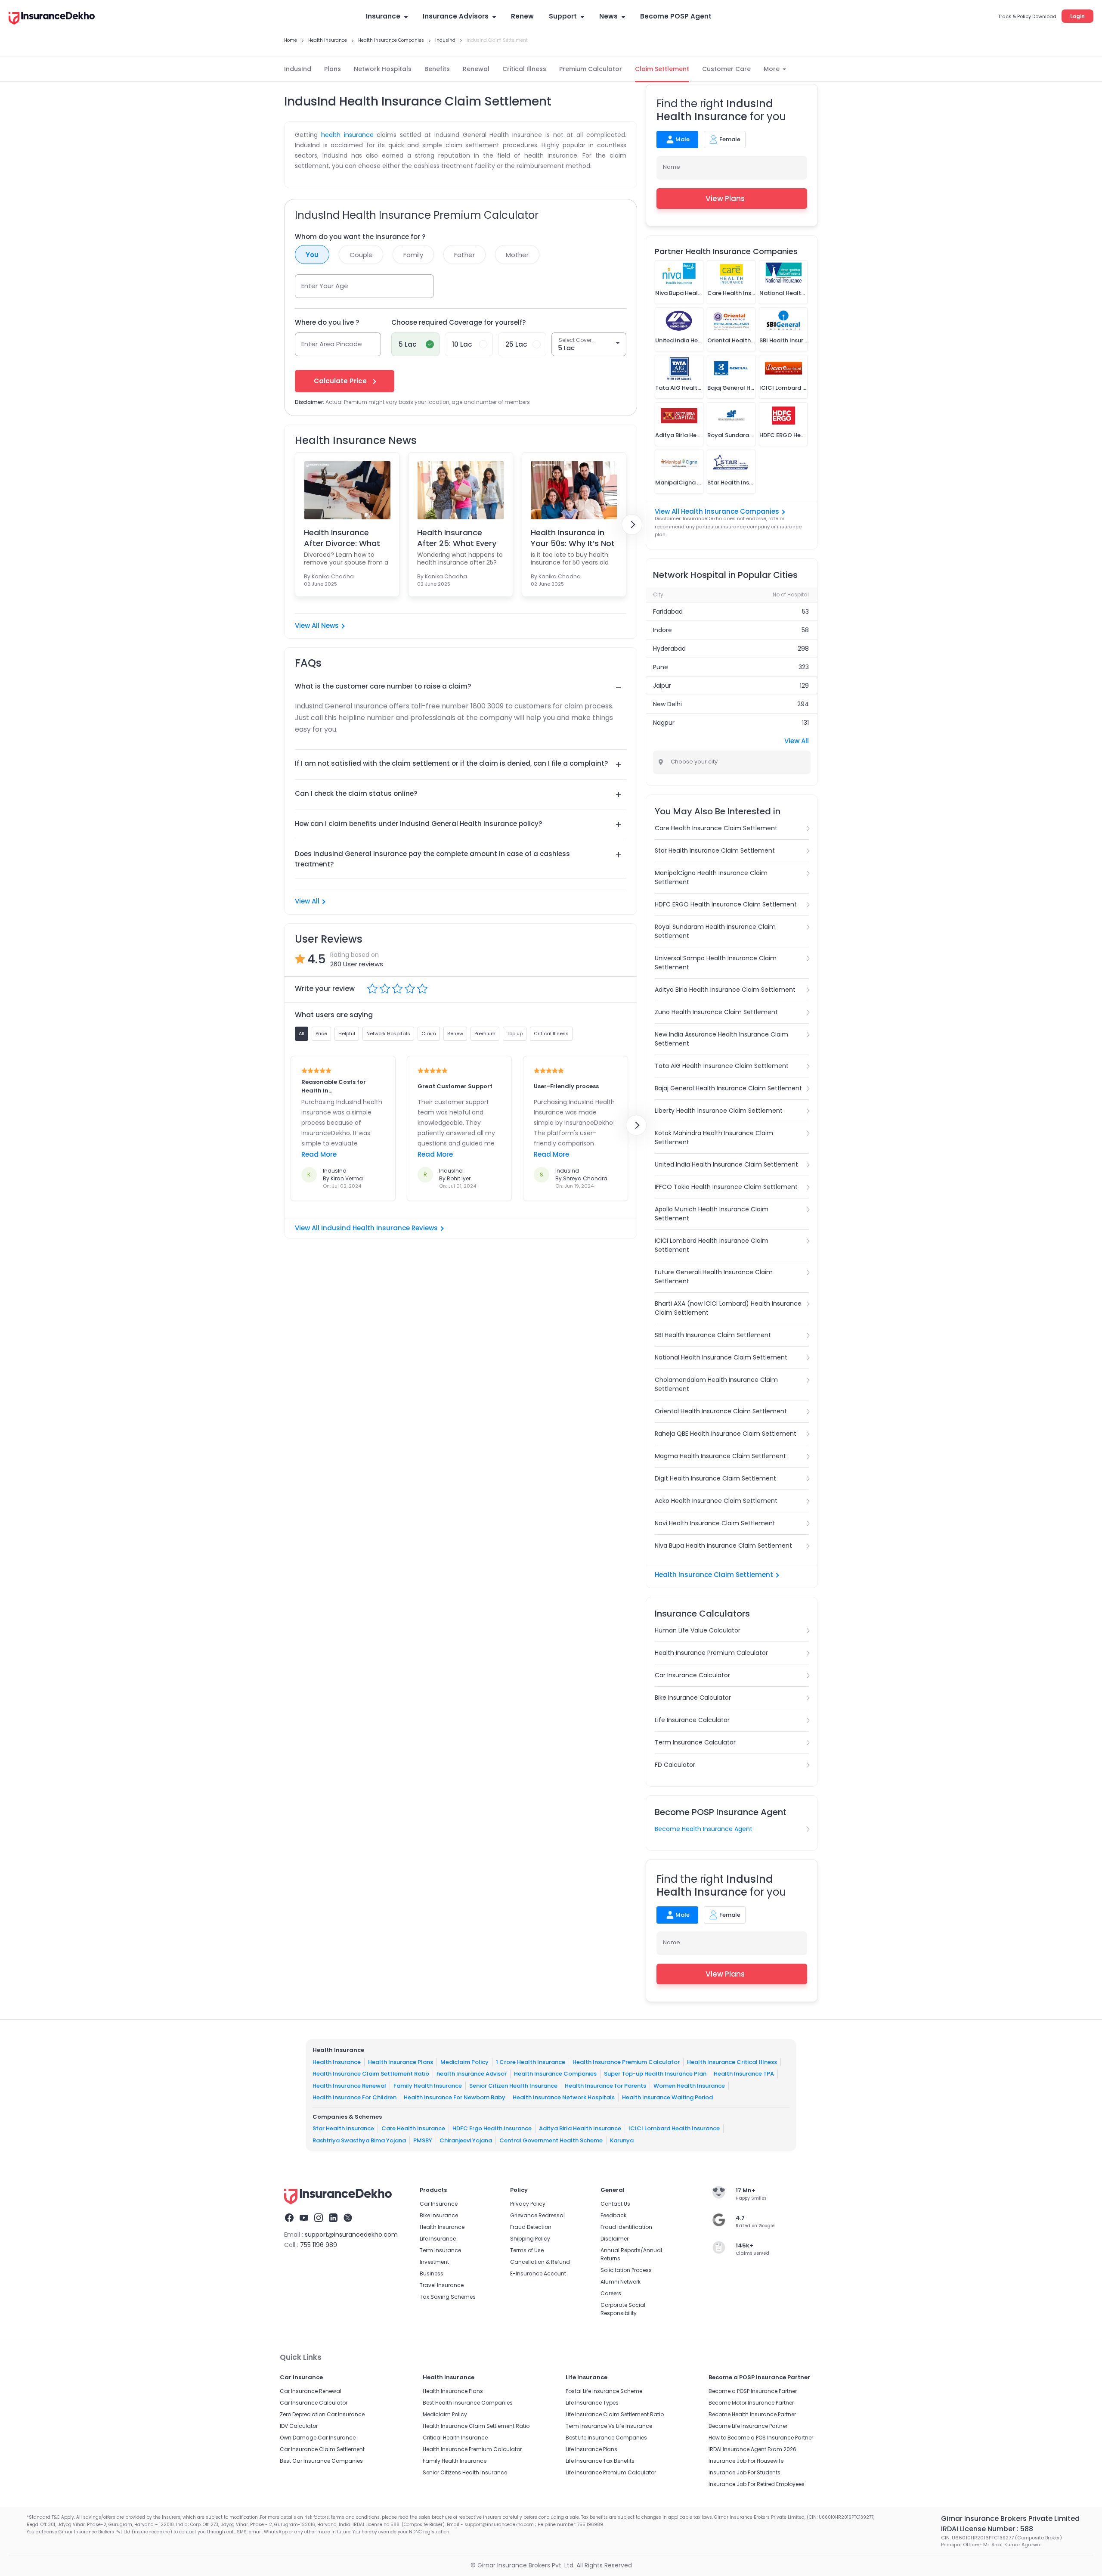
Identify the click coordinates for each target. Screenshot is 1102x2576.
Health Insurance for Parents (605, 2086)
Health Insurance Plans (401, 2062)
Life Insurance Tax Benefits (600, 2461)
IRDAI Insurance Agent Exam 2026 (752, 2449)
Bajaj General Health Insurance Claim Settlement (728, 1088)
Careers (611, 2293)
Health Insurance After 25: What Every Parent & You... (457, 538)
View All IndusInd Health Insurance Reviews (366, 1228)
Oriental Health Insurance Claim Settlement (721, 1411)
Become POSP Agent (676, 16)
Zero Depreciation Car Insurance (322, 2414)
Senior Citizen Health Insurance (513, 2086)
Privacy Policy (528, 2204)
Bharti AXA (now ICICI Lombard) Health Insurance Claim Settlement (728, 1308)
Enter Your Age (325, 286)
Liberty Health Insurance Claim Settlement (719, 1111)
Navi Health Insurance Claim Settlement (715, 1523)
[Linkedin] (333, 2219)
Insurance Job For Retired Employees (757, 2484)
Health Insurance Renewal (349, 2086)
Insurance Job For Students (744, 2472)
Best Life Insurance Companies (606, 2438)
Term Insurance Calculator (695, 1742)
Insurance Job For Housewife (746, 2461)
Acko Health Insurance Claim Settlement (716, 1501)
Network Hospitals (383, 69)
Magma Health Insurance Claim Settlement (720, 1456)
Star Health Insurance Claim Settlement (715, 850)
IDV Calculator (299, 2426)
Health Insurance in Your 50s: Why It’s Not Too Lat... (573, 538)
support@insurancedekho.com (351, 2235)
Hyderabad (669, 649)
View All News (317, 625)
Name (672, 167)
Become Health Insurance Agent (704, 1829)
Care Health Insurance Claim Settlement (716, 828)
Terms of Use (527, 2250)
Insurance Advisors (456, 16)
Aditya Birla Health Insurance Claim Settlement (725, 990)
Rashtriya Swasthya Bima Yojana (359, 2140)
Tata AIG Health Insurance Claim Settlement (722, 1066)
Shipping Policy (530, 2239)
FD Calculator (675, 1765)
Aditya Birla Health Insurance (580, 2128)
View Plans (725, 199)
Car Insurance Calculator (692, 1675)
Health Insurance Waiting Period (667, 2097)
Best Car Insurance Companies (321, 2461)
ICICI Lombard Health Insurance (674, 2128)
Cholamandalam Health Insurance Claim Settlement (716, 1384)
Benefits (437, 69)
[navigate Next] (632, 525)
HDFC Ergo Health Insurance (492, 2128)
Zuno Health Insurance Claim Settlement (716, 1012)
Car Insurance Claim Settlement (322, 2449)
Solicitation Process (626, 2270)
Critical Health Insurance (455, 2438)
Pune (661, 667)
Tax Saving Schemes (448, 2297)
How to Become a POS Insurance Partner (761, 2438)
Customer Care (726, 69)
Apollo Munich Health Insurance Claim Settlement (712, 1214)
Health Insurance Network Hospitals (564, 2097)
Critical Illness (524, 69)
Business (432, 2273)
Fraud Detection (531, 2227)
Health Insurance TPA (744, 2074)
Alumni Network (621, 2282)
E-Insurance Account (538, 2273)
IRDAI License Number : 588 (987, 2529)
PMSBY (423, 2140)
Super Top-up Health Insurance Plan (655, 2074)
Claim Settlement (662, 69)
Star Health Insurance (343, 2128)
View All (307, 901)
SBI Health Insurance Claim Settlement (713, 1335)
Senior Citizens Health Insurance (465, 2472)
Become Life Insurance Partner (748, 2426)
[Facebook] (289, 2219)
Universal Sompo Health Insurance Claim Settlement (716, 963)
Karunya (622, 2140)
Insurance (383, 16)
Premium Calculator (591, 69)
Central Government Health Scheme (551, 2140)
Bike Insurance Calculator (693, 1698)
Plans (333, 69)
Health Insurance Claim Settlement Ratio (371, 2074)
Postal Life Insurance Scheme (604, 2391)
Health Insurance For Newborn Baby (455, 2097)
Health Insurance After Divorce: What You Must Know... (342, 538)
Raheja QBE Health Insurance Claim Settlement (726, 1434)
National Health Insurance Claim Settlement (721, 1357)
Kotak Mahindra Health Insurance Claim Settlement (714, 1137)
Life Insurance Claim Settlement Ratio (615, 2414)
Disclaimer (614, 2239)
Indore (662, 630)
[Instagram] (319, 2219)
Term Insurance (440, 2250)
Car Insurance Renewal (311, 2391)
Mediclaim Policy (464, 2062)
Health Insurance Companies (555, 2074)
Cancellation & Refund (540, 2262)
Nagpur (664, 723)
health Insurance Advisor (472, 2074)
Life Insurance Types (592, 2403)
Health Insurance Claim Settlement (714, 1575)
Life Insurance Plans (591, 2449)
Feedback (613, 2215)
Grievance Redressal (537, 2215)
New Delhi (667, 704)
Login (1077, 16)
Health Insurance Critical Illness (732, 2062)
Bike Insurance (439, 2215)
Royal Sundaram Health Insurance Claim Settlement (715, 931)
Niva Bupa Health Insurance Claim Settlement (723, 1546)
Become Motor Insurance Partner (751, 2403)
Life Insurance (438, 2239)
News (608, 16)
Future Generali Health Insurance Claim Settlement (714, 1277)
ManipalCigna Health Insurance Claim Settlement (711, 877)
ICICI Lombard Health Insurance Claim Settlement (712, 1245)
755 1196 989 (319, 2245)
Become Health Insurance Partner (752, 2414)
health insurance (347, 135)
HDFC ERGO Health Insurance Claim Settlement (726, 904)
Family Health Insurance (428, 2086)
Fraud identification (626, 2227)
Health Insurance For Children (354, 2097)
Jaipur (662, 686)
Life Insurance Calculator (692, 1720)
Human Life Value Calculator (698, 1630)
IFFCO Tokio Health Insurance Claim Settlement (726, 1187)
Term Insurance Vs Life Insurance (609, 2426)
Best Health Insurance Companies (468, 2403)
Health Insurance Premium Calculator (711, 1653)
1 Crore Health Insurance (531, 2062)
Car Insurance (439, 2204)
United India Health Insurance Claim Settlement (726, 1164)
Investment (434, 2262)
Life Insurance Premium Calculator (611, 2472)
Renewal (476, 69)
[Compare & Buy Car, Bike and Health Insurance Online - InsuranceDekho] (52, 19)
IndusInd (298, 69)
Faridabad (668, 611)
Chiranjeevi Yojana (466, 2140)
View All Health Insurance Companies (717, 511)
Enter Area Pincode (332, 344)
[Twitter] (348, 2219)
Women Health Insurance (689, 2086)
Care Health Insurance (413, 2128)
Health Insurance (337, 2062)
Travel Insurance (442, 2285)
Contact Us (615, 2204)
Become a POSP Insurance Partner (753, 2391)
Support (563, 16)
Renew (522, 16)
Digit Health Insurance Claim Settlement (715, 1478)
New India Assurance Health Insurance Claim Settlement (721, 1039)
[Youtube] (304, 2219)
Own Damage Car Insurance (318, 2438)
